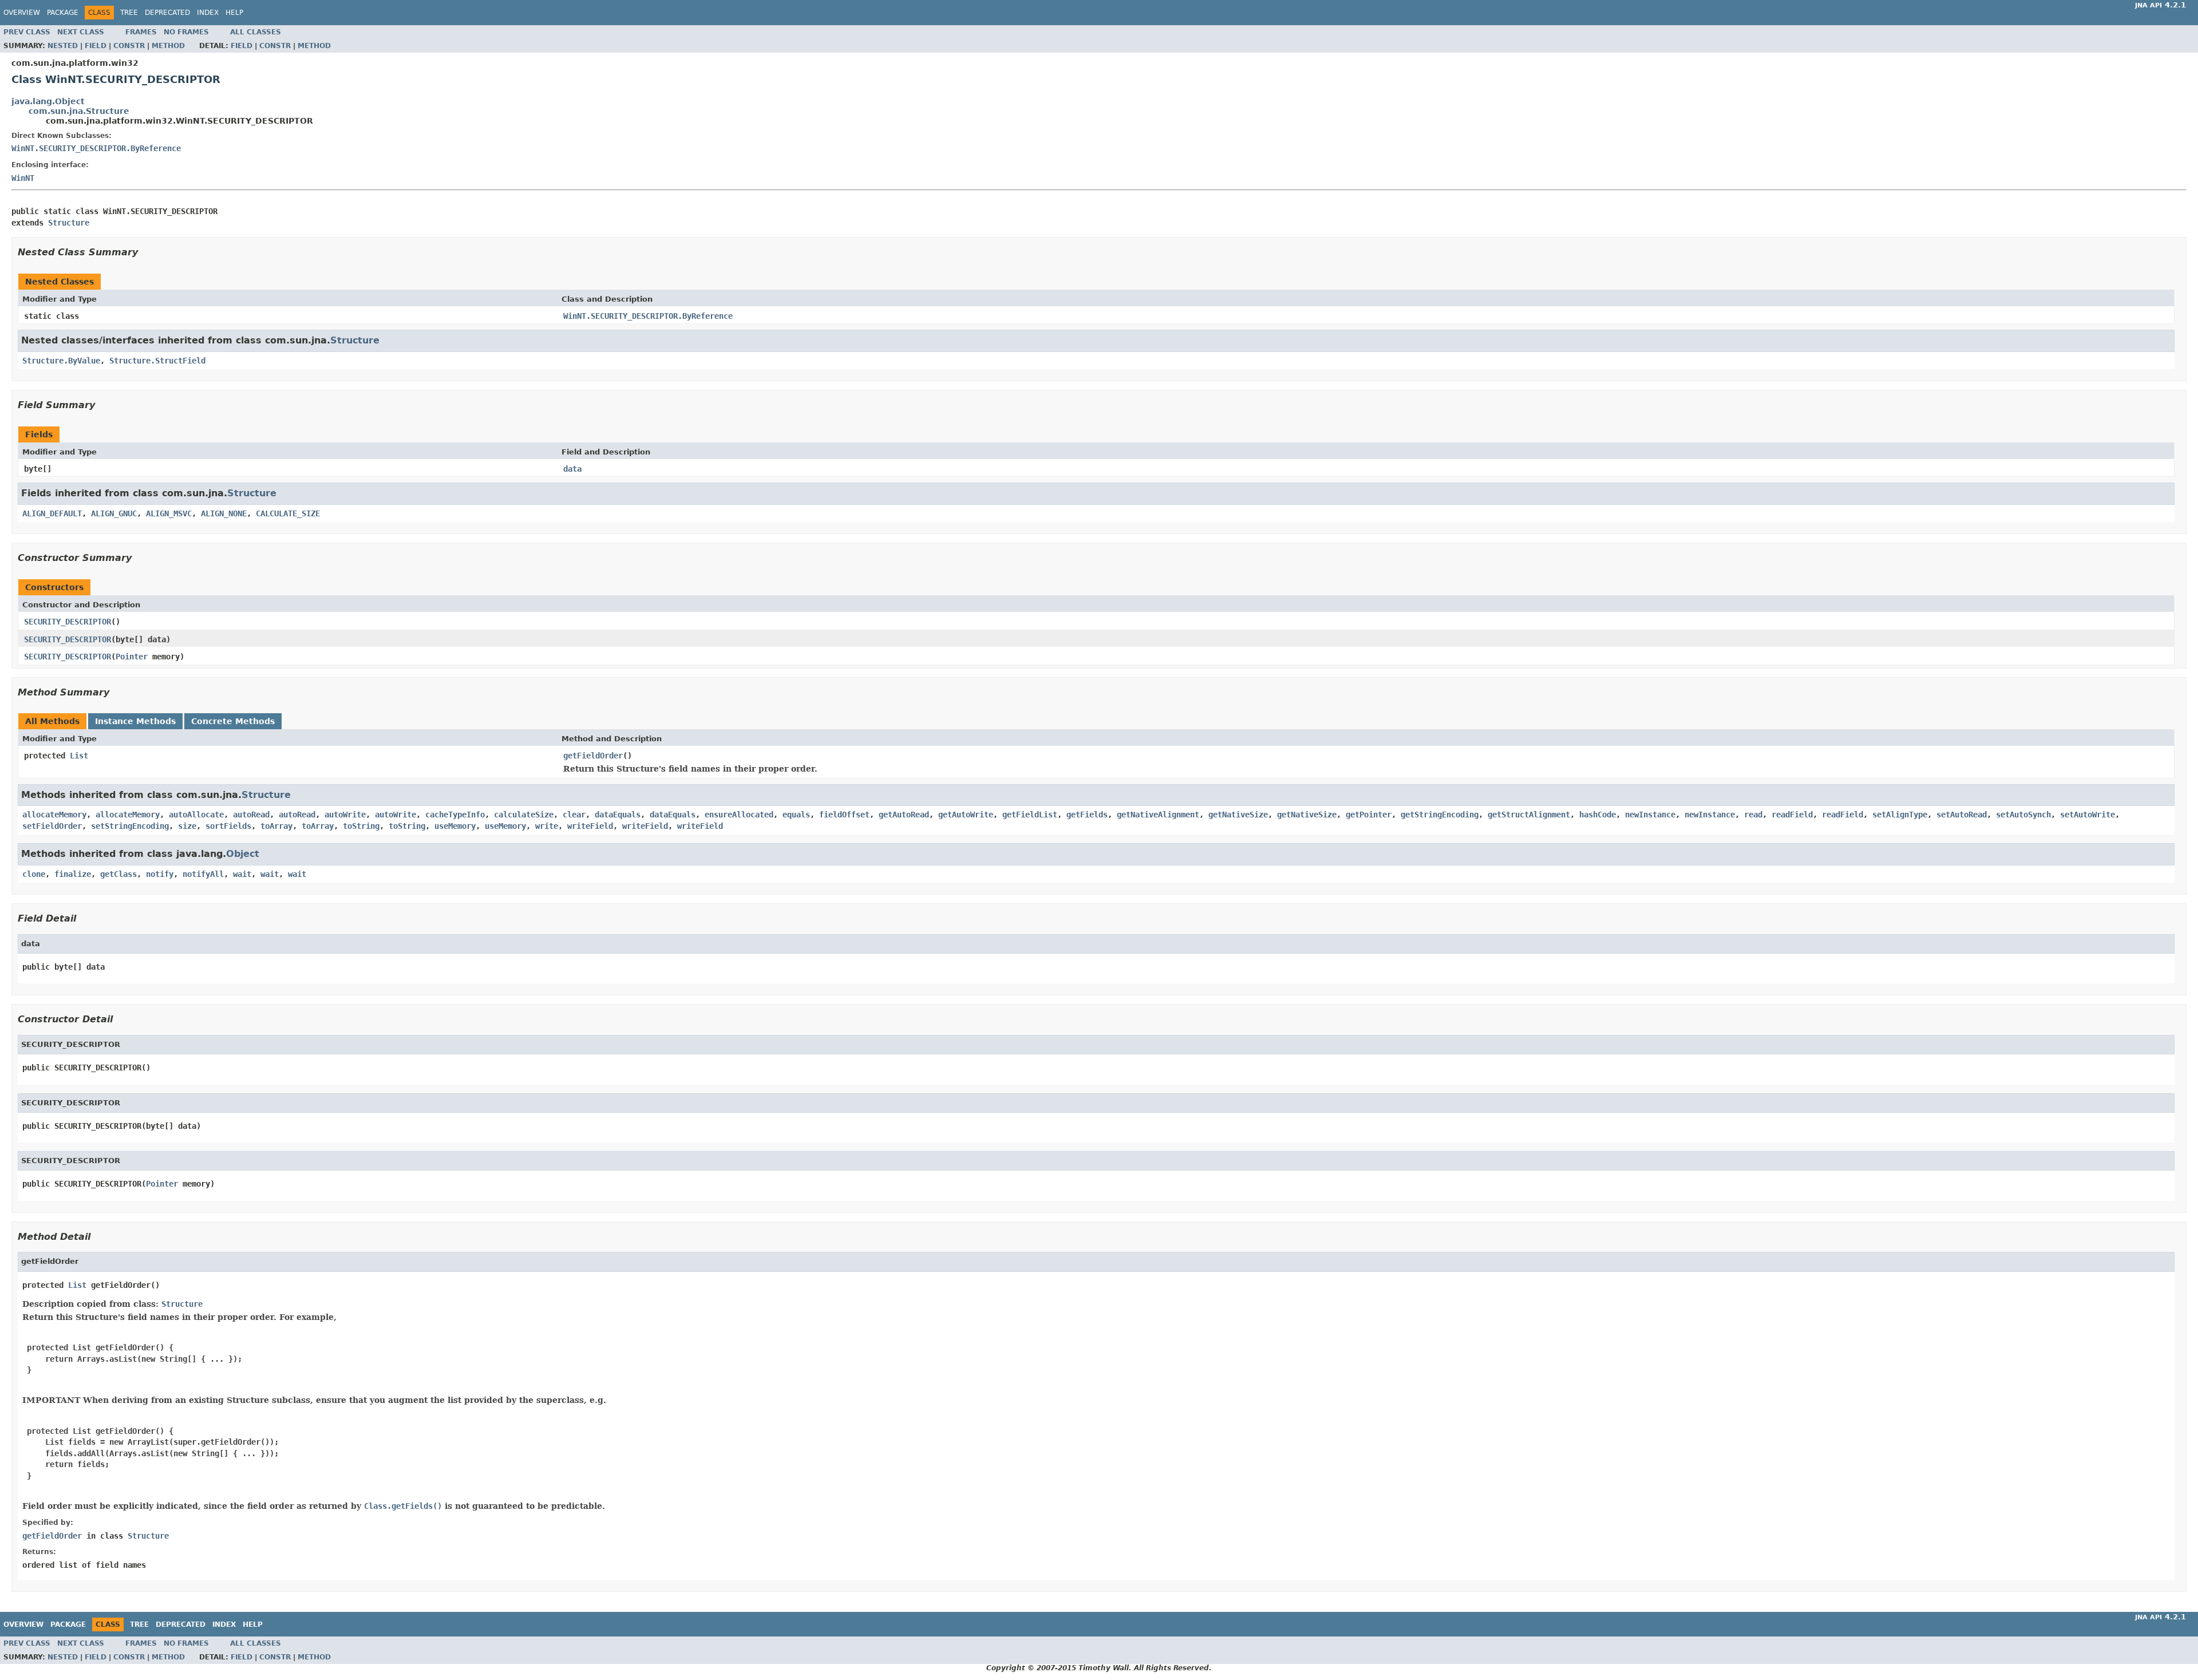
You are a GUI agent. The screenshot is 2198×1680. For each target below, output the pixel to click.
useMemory (455, 826)
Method (168, 46)
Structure (69, 223)
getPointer (1369, 815)
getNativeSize (1238, 815)
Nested (63, 46)
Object (243, 854)
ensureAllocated (739, 815)
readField (1792, 815)
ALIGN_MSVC (169, 513)
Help (234, 13)
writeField (590, 826)
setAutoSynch (2023, 815)
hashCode (1598, 815)
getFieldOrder (593, 756)
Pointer (132, 657)
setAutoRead (1962, 815)
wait (242, 874)
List (79, 756)
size (187, 826)
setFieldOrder (52, 826)
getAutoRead (904, 815)
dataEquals (618, 815)
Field (96, 46)
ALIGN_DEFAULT (52, 513)
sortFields (228, 826)
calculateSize (524, 815)
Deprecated (167, 13)
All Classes (256, 32)
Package (63, 13)
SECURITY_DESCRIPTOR (68, 622)
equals (796, 815)
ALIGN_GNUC (114, 513)
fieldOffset (844, 815)
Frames (141, 32)
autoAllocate (196, 815)
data (572, 469)
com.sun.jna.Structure (79, 111)
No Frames (186, 32)
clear (574, 815)
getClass (118, 874)
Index (208, 13)
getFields (1087, 815)
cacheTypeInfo (455, 815)
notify (160, 874)
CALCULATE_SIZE (288, 513)
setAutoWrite (2088, 815)
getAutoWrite (966, 815)
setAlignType (1900, 815)
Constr (129, 46)
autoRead (251, 815)
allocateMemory (54, 815)
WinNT (23, 178)
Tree (129, 13)
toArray (276, 826)
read (1753, 815)
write (547, 826)
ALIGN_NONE (224, 513)
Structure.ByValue (61, 361)
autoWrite (345, 815)
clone (34, 874)
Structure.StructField (157, 361)
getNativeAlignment (1158, 815)
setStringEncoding (130, 826)
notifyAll (203, 874)
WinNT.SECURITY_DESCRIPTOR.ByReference (96, 148)
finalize (73, 874)
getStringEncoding (1440, 815)
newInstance (1650, 815)
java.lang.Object (48, 101)
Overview (22, 13)
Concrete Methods (233, 721)
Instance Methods (135, 721)
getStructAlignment (1529, 815)
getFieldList (1030, 815)
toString (361, 826)
